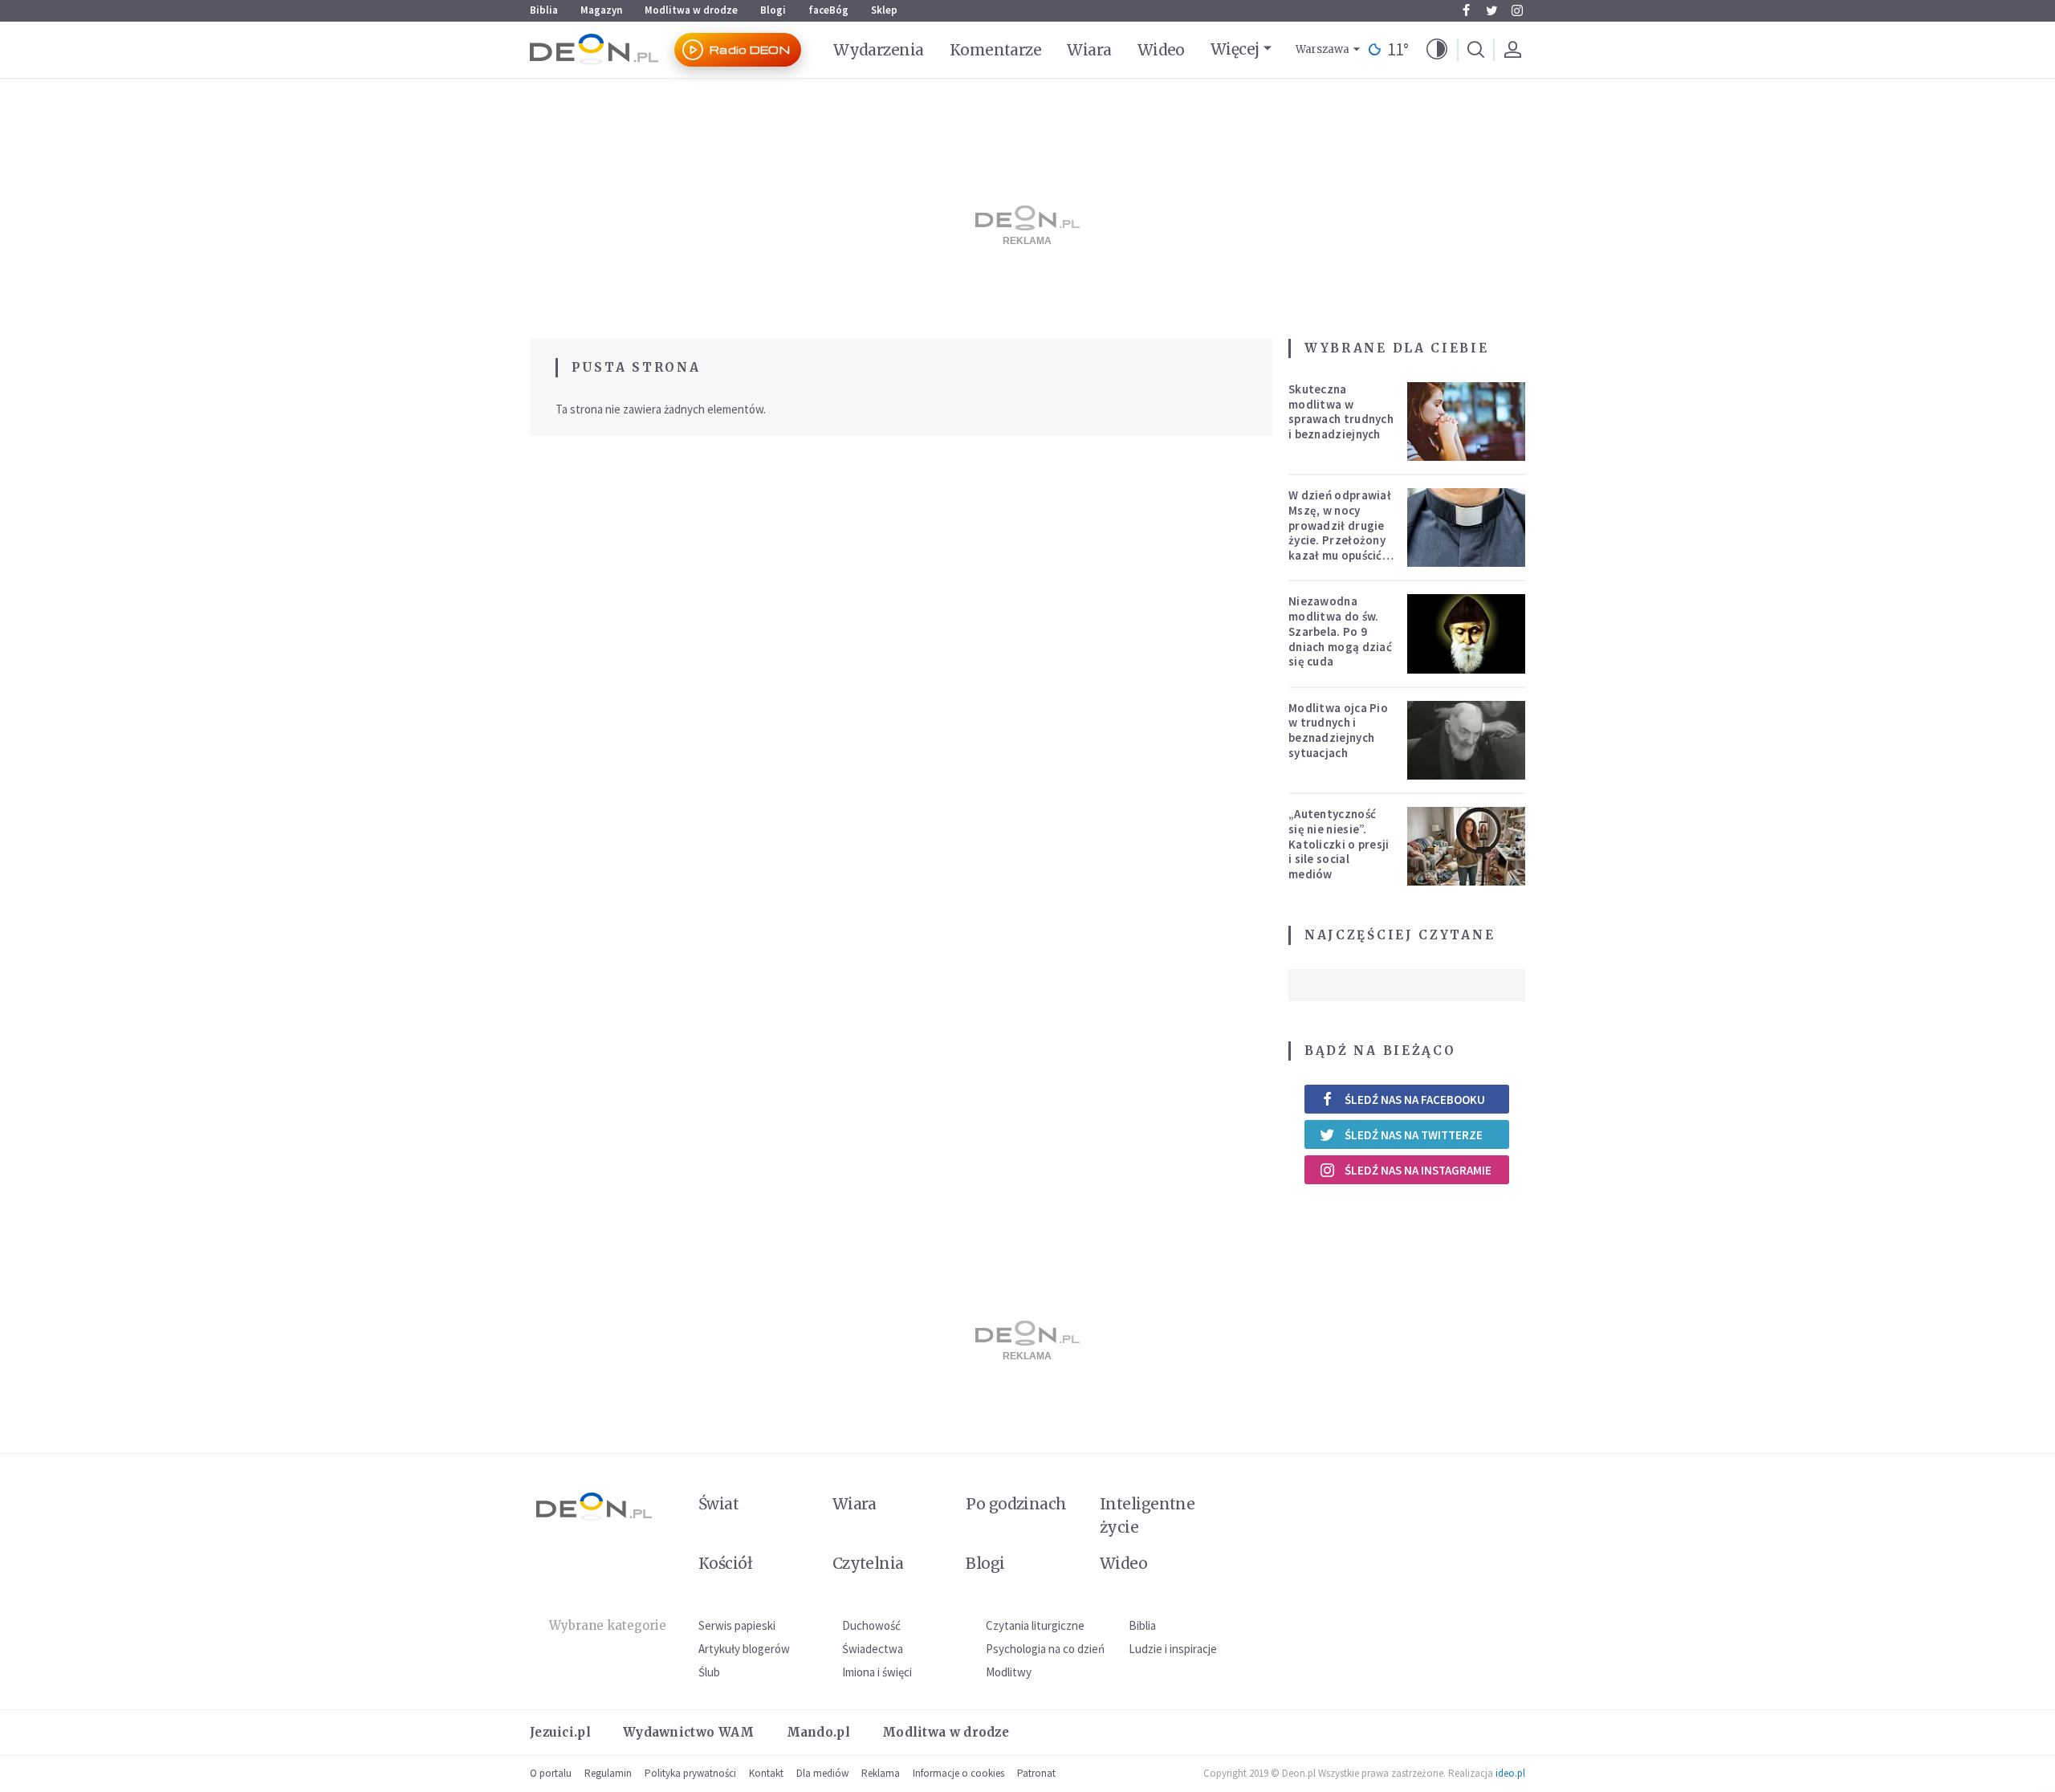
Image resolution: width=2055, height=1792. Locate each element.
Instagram (1517, 10)
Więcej (1235, 49)
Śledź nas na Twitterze (1414, 1135)
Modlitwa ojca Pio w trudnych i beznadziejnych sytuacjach (1338, 730)
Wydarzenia (879, 50)
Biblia (544, 10)
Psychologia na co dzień (1045, 1649)
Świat (718, 1504)
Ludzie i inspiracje (1173, 1649)
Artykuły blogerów (744, 1649)
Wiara (1089, 50)
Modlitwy (1009, 1672)
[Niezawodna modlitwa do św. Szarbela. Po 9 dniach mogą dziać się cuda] (1467, 633)
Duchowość (871, 1625)
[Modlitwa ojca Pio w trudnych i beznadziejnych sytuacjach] (1467, 740)
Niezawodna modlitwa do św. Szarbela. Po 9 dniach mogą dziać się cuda (1340, 631)
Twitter (1491, 10)
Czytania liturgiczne (1035, 1625)
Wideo (1161, 50)
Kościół (725, 1563)
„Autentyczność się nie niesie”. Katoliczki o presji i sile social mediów (1339, 844)
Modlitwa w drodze (691, 10)
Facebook (1466, 10)
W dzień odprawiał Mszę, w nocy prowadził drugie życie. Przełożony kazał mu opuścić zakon (1340, 533)
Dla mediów (822, 1773)
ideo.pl (1510, 1773)
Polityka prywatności (690, 1773)
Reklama (881, 1773)
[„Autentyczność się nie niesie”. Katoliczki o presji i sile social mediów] (1467, 846)
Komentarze (996, 50)
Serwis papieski (737, 1625)
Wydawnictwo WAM (689, 1732)
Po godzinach (1016, 1504)
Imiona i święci (877, 1672)
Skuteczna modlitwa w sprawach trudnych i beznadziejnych (1341, 411)
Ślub (709, 1672)
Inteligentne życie (1148, 1515)
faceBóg (828, 10)
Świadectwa (873, 1649)
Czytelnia (868, 1563)
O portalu (551, 1773)
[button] (1437, 50)
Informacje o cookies (958, 1773)
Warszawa (1323, 49)
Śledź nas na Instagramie (1418, 1170)
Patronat (1036, 1773)
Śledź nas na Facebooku (1415, 1100)
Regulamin (608, 1773)
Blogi (773, 10)
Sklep (884, 10)
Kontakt (766, 1773)
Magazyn (601, 10)
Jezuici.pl (560, 1732)
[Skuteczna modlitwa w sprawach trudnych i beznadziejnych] (1467, 422)
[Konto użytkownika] (1512, 50)
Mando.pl (818, 1732)
